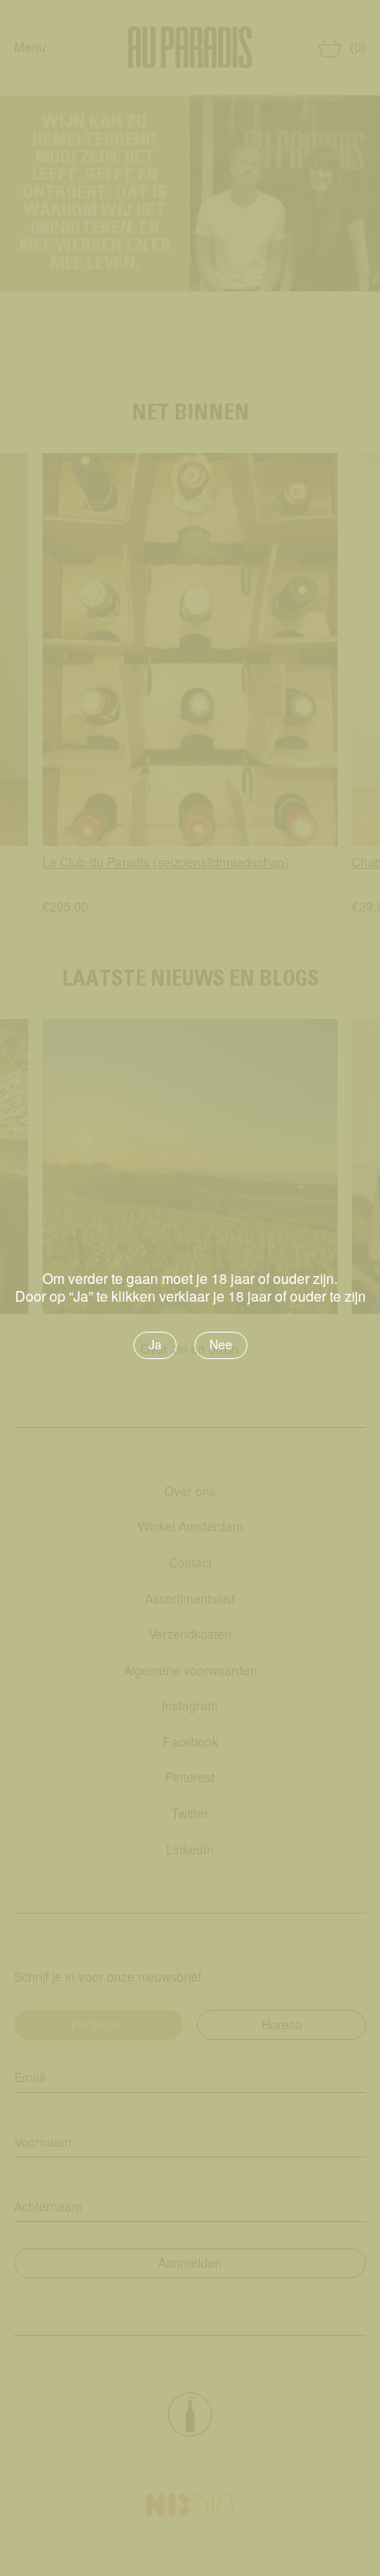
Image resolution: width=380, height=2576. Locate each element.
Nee (221, 1344)
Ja (155, 1344)
